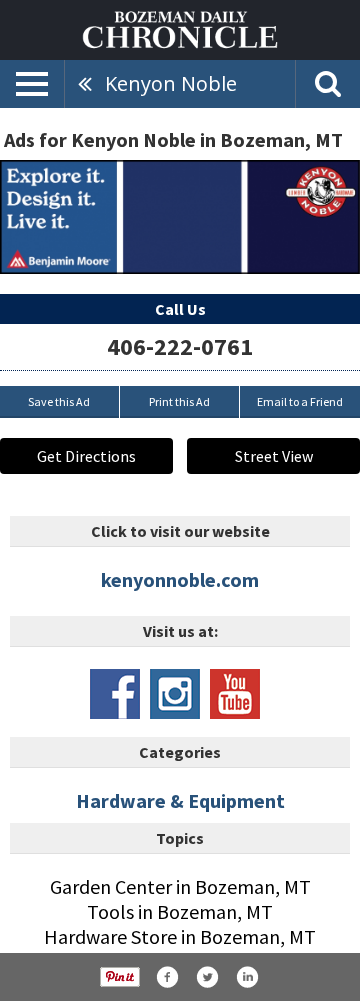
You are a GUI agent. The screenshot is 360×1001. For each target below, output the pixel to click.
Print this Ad (179, 401)
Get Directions (86, 456)
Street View (274, 456)
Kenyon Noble (171, 83)
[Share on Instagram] (247, 977)
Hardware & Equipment (180, 800)
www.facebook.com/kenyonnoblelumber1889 (115, 694)
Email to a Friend (300, 401)
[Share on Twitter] (207, 977)
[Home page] (180, 28)
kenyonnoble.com (180, 579)
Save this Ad (59, 401)
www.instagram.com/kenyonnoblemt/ (175, 694)
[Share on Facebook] (167, 977)
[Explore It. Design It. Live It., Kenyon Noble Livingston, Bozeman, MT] (180, 217)
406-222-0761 (180, 346)
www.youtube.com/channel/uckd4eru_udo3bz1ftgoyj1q (235, 694)
